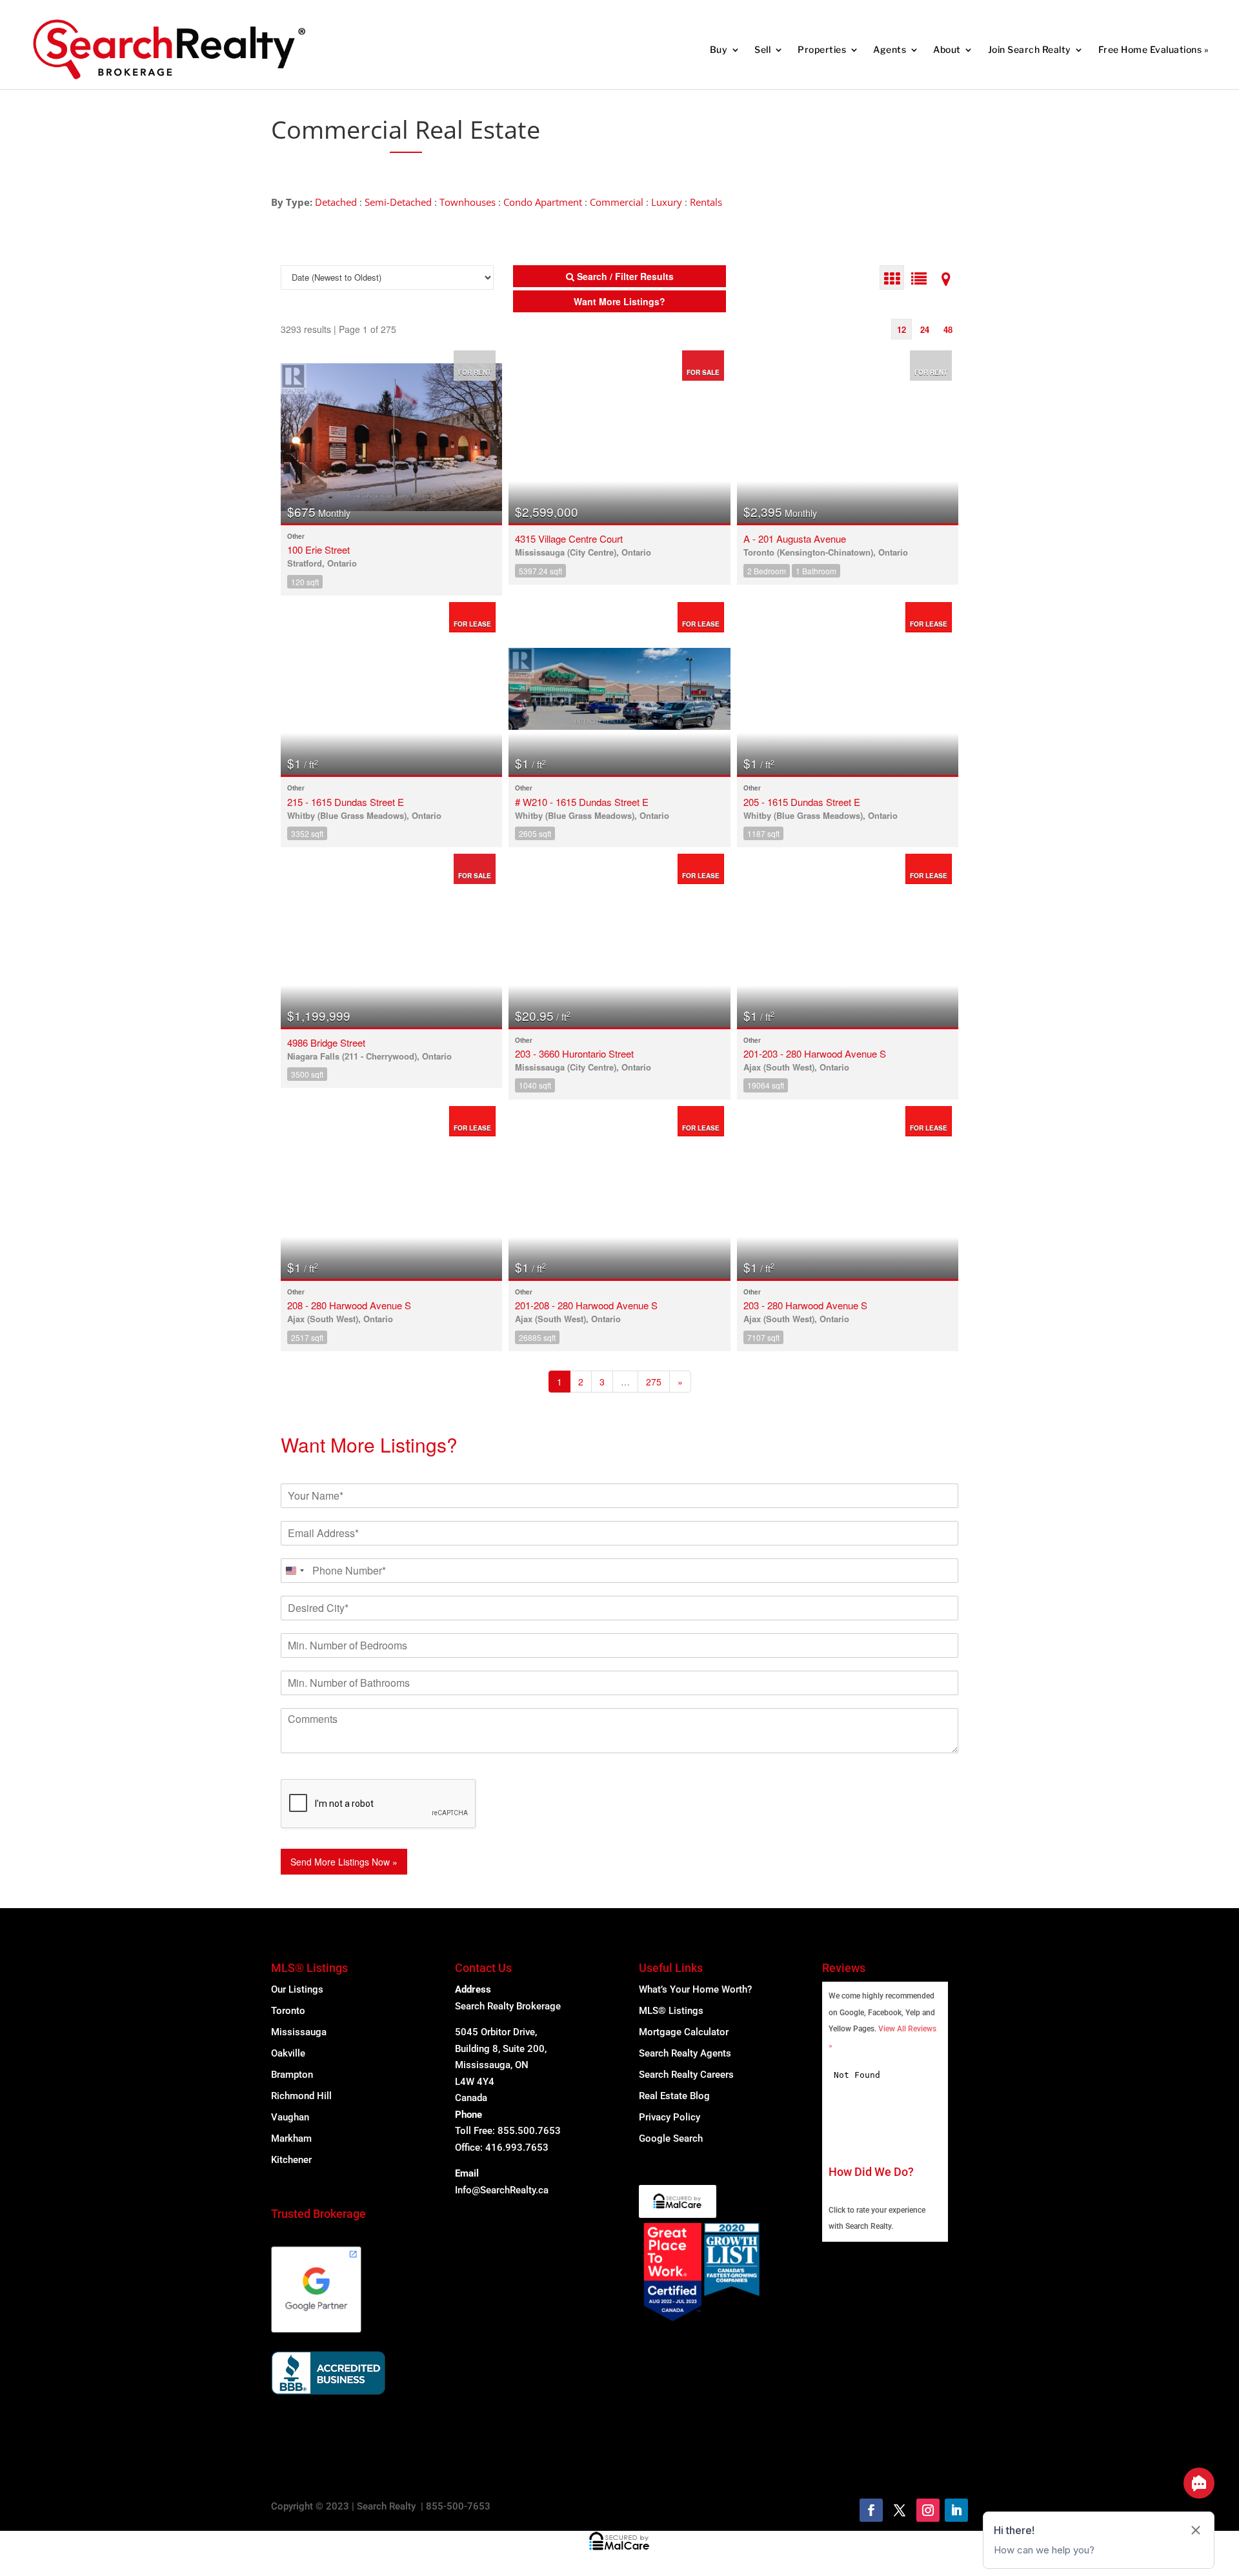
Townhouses (468, 202)
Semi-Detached (398, 202)
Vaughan (290, 2117)
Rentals (706, 202)
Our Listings (297, 1989)
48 (948, 329)
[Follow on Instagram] (928, 2510)
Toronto (288, 2011)
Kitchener (291, 2160)
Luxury (667, 202)
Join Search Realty (1030, 49)
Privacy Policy (670, 2117)
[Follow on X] (900, 2510)
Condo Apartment (543, 202)
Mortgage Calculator (684, 2032)
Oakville (288, 2053)
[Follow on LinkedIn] (956, 2510)
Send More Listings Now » (344, 1862)
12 (902, 329)
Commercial (617, 202)
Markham (291, 2138)
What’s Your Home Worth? (695, 1989)
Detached (336, 202)
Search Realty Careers (686, 2075)
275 (654, 1382)
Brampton (292, 2075)
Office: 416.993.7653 (502, 2148)
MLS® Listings (671, 2011)
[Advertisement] (761, 130)
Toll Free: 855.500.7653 (508, 2131)
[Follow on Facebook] (871, 2510)
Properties (822, 49)
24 (925, 329)
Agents (890, 49)
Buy (719, 49)
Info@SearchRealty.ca (502, 2190)
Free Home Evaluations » (1153, 49)
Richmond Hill (301, 2096)
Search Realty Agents (685, 2053)
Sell (762, 49)
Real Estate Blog (674, 2096)
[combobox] (294, 1571)
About (947, 49)
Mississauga (299, 2032)
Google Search (671, 2138)
